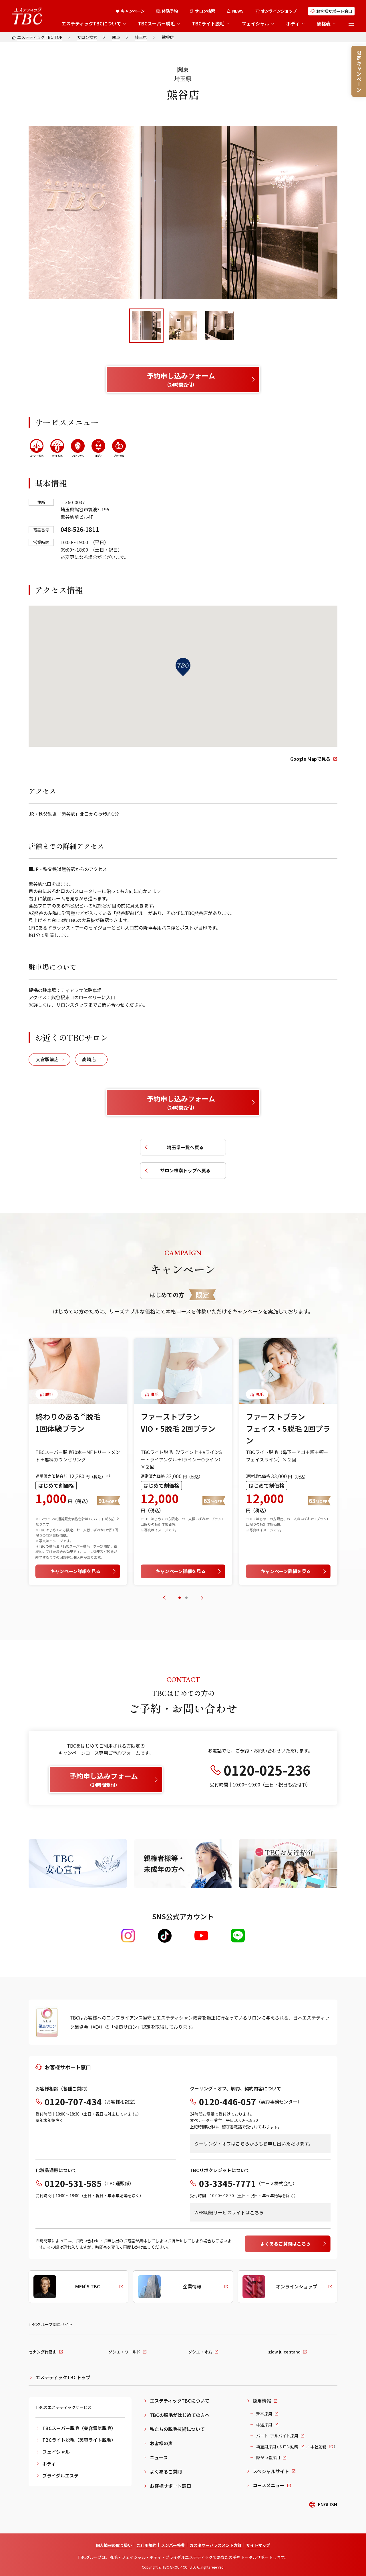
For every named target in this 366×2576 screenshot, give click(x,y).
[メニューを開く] (351, 24)
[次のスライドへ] (202, 1598)
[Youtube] (201, 1936)
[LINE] (238, 1936)
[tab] (146, 326)
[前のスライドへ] (164, 1598)
